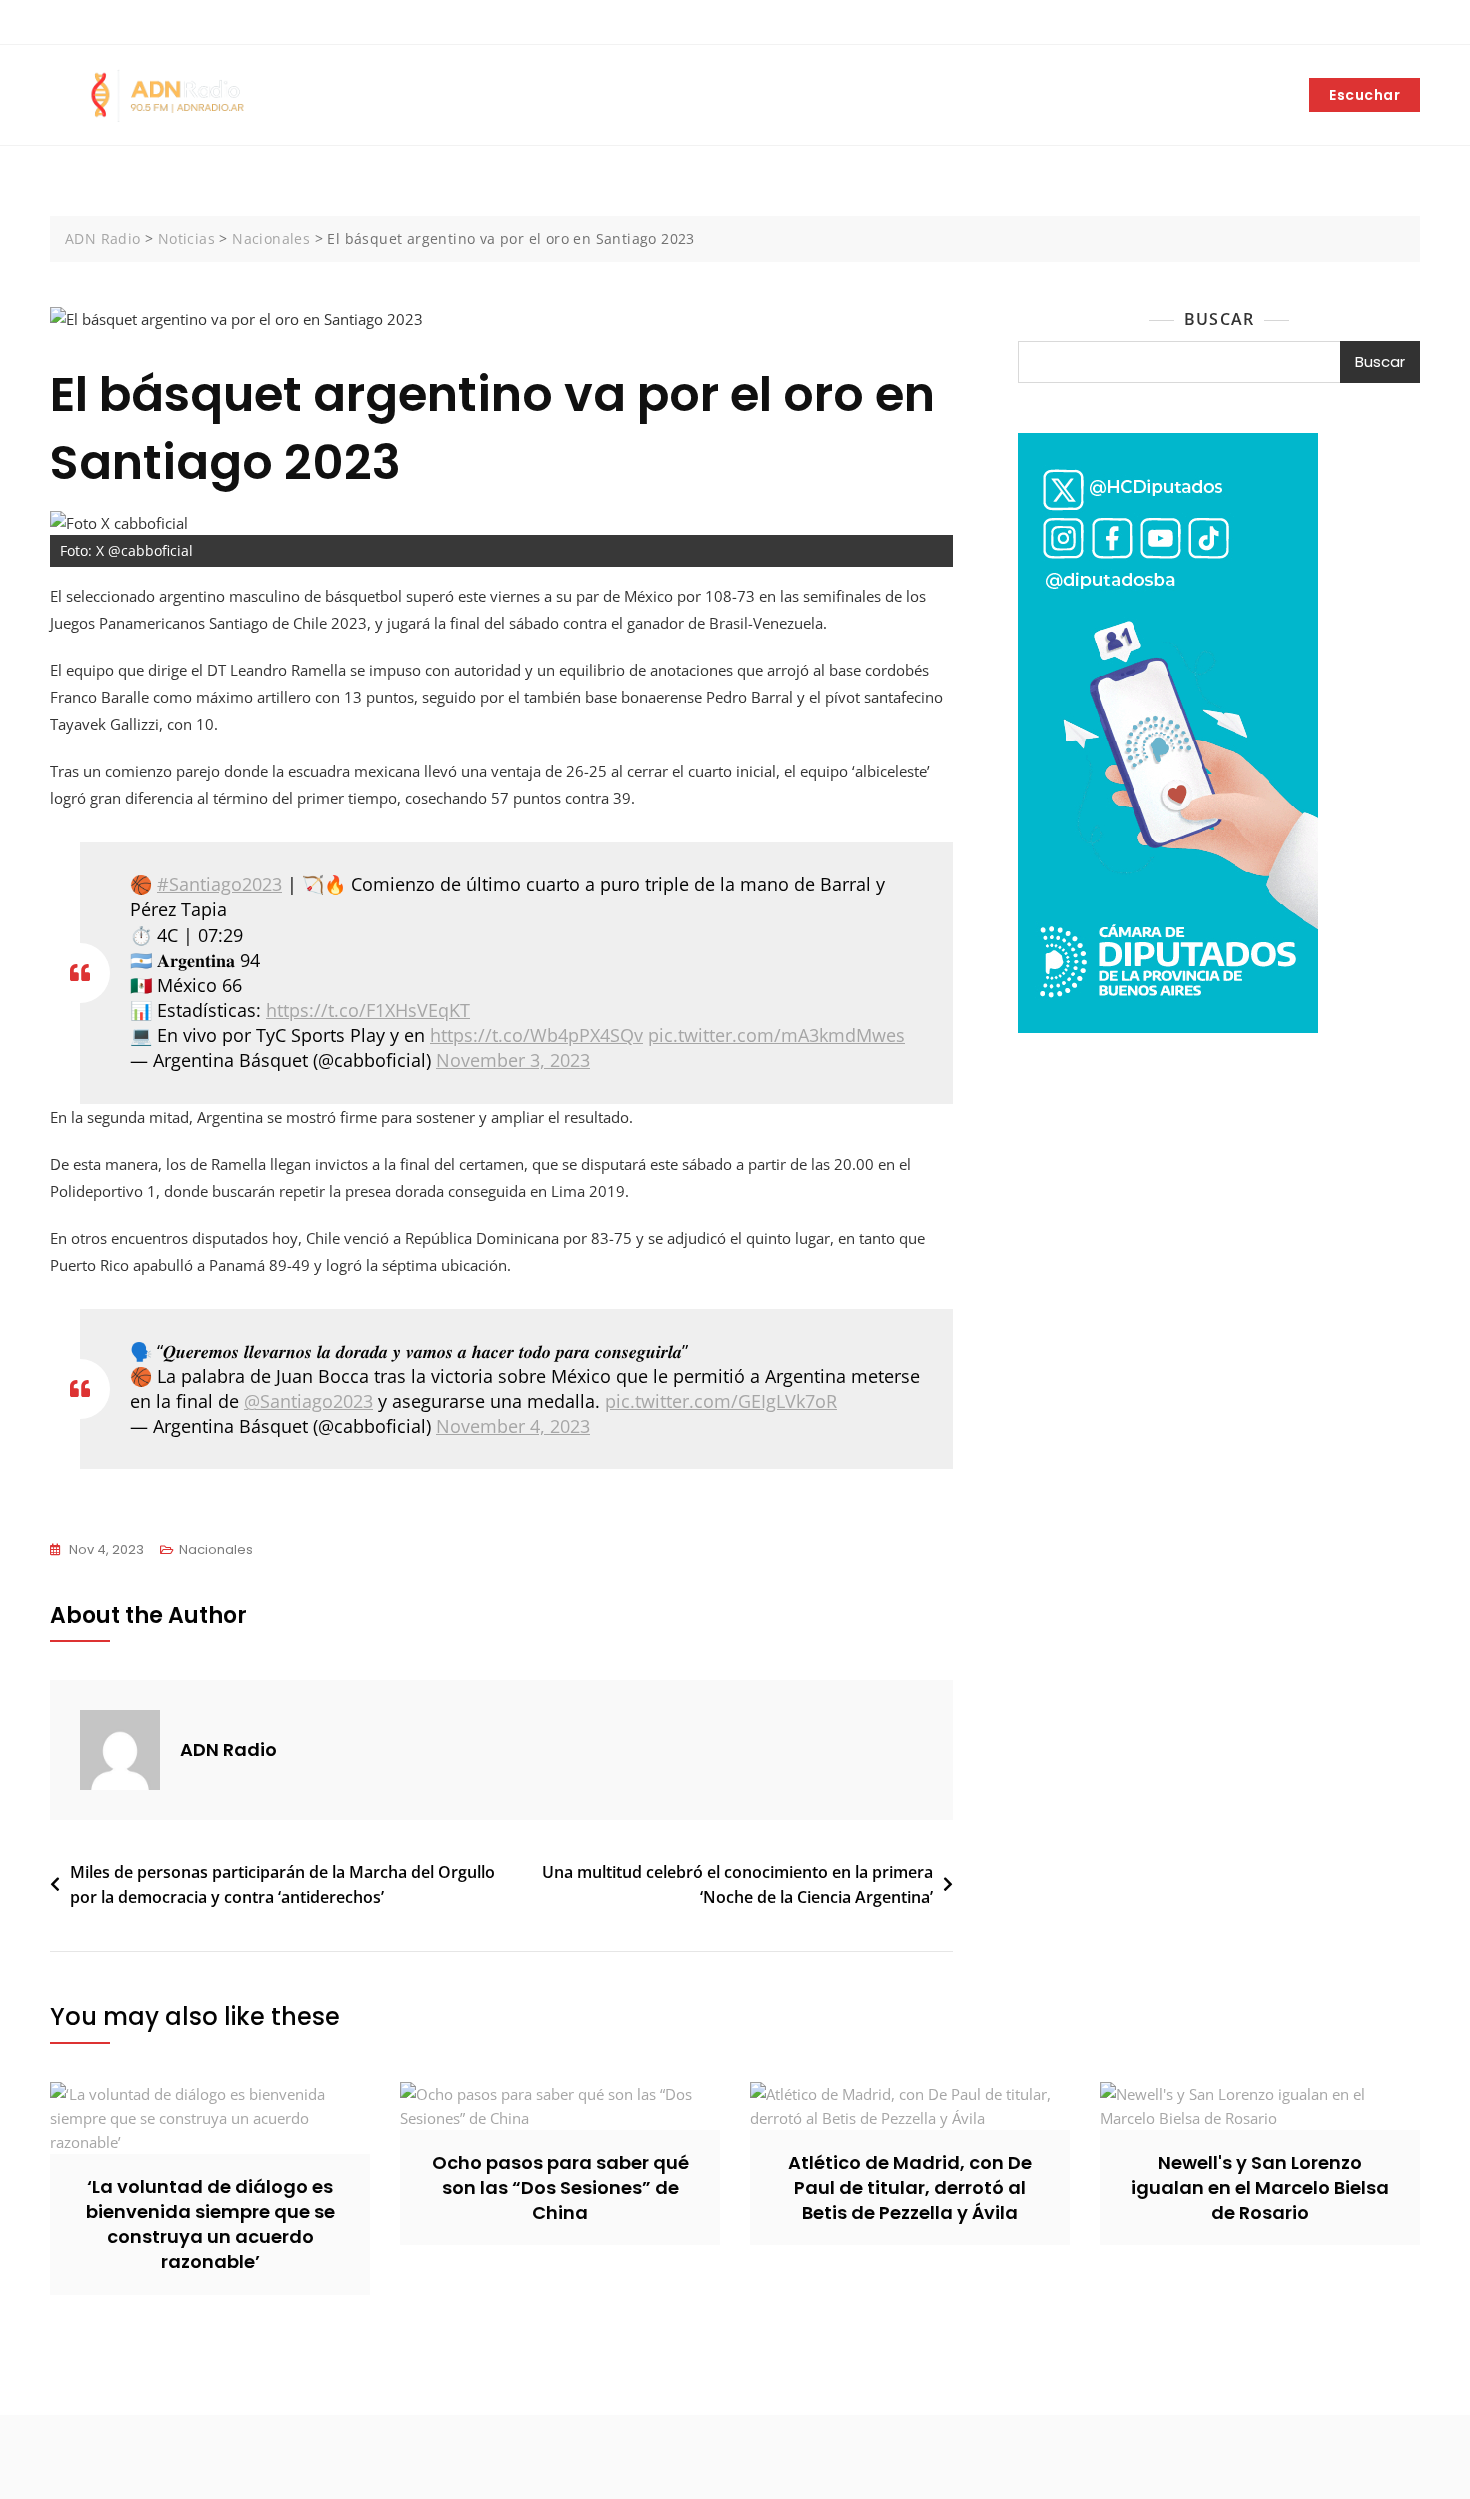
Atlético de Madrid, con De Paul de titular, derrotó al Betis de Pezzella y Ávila (910, 2187)
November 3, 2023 (513, 1060)
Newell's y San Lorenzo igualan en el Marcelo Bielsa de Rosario (1260, 2187)
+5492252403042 (118, 23)
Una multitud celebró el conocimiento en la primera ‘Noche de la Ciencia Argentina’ (737, 1885)
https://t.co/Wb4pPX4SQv (536, 1035)
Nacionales (216, 1549)
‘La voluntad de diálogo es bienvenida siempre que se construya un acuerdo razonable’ (210, 2224)
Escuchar (1364, 95)
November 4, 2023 (513, 1426)
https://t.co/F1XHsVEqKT (368, 1010)
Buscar (1219, 319)
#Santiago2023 (219, 884)
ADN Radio (228, 1749)
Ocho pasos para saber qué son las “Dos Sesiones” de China (560, 2187)
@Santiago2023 (308, 1401)
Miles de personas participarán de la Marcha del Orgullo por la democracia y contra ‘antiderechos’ (282, 1885)
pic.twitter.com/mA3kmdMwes (776, 1035)
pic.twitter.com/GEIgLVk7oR (721, 1401)
